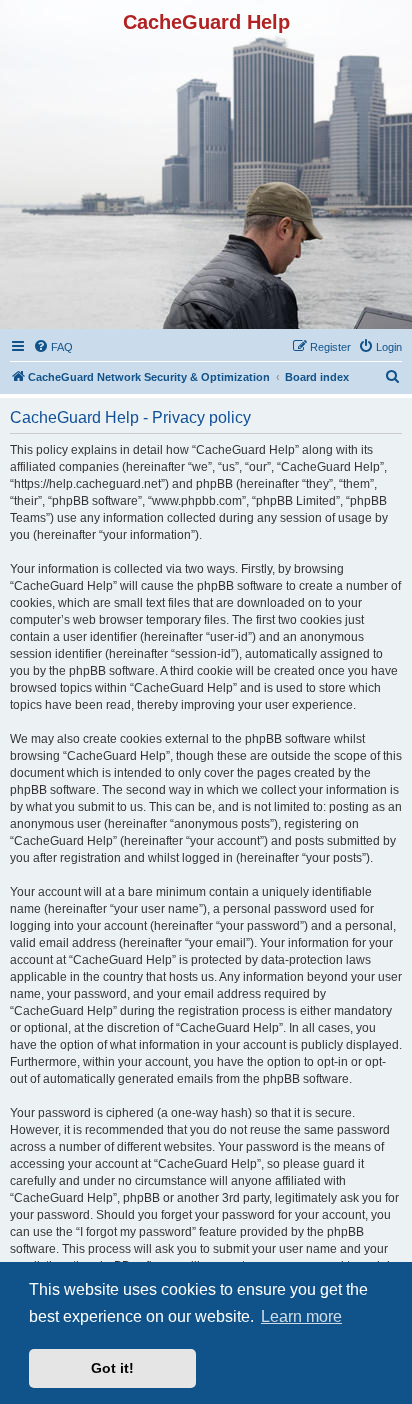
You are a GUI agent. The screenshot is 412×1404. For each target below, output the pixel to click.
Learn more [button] (301, 1316)
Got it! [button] (112, 1368)
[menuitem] (53, 347)
